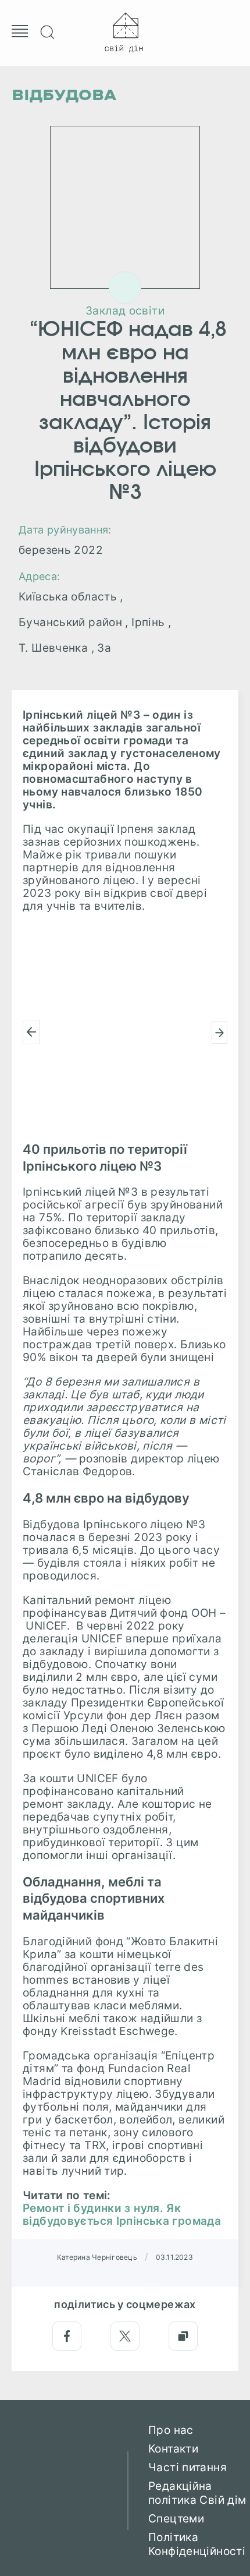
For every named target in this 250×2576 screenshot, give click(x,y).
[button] (31, 1032)
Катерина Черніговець (97, 2257)
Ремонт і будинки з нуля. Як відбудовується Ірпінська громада (122, 2215)
